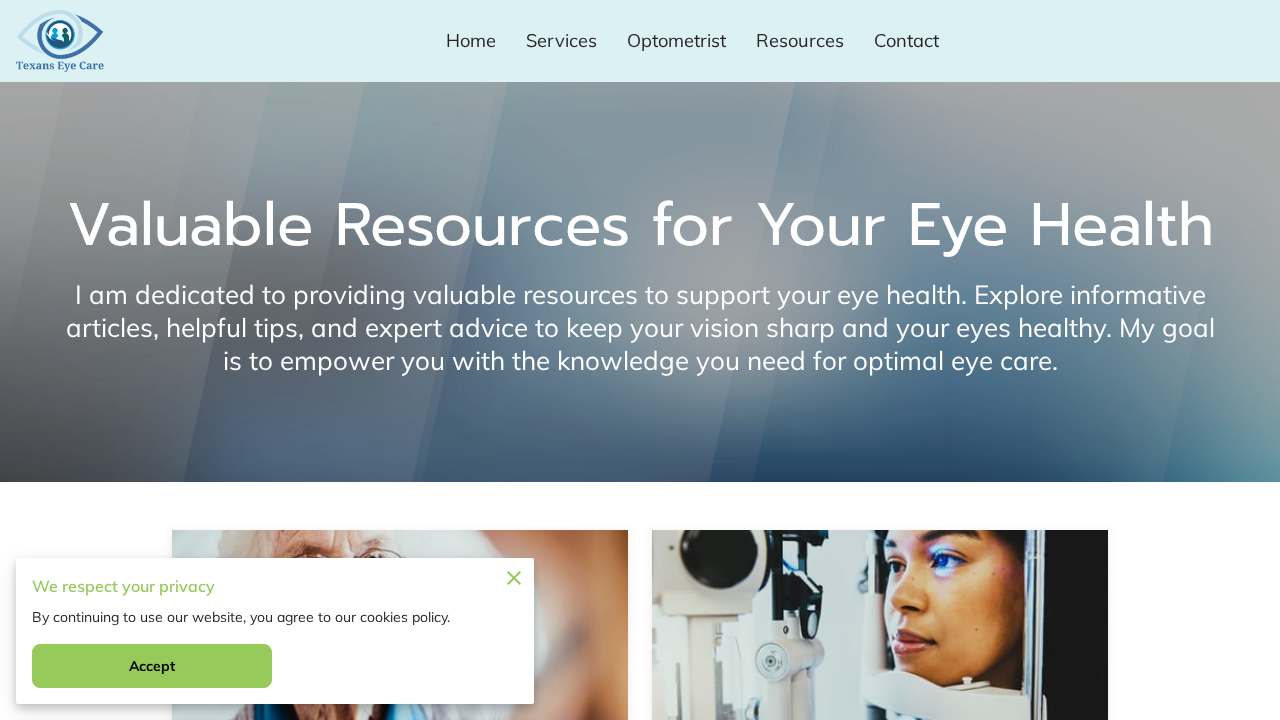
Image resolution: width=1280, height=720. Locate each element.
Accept (152, 666)
